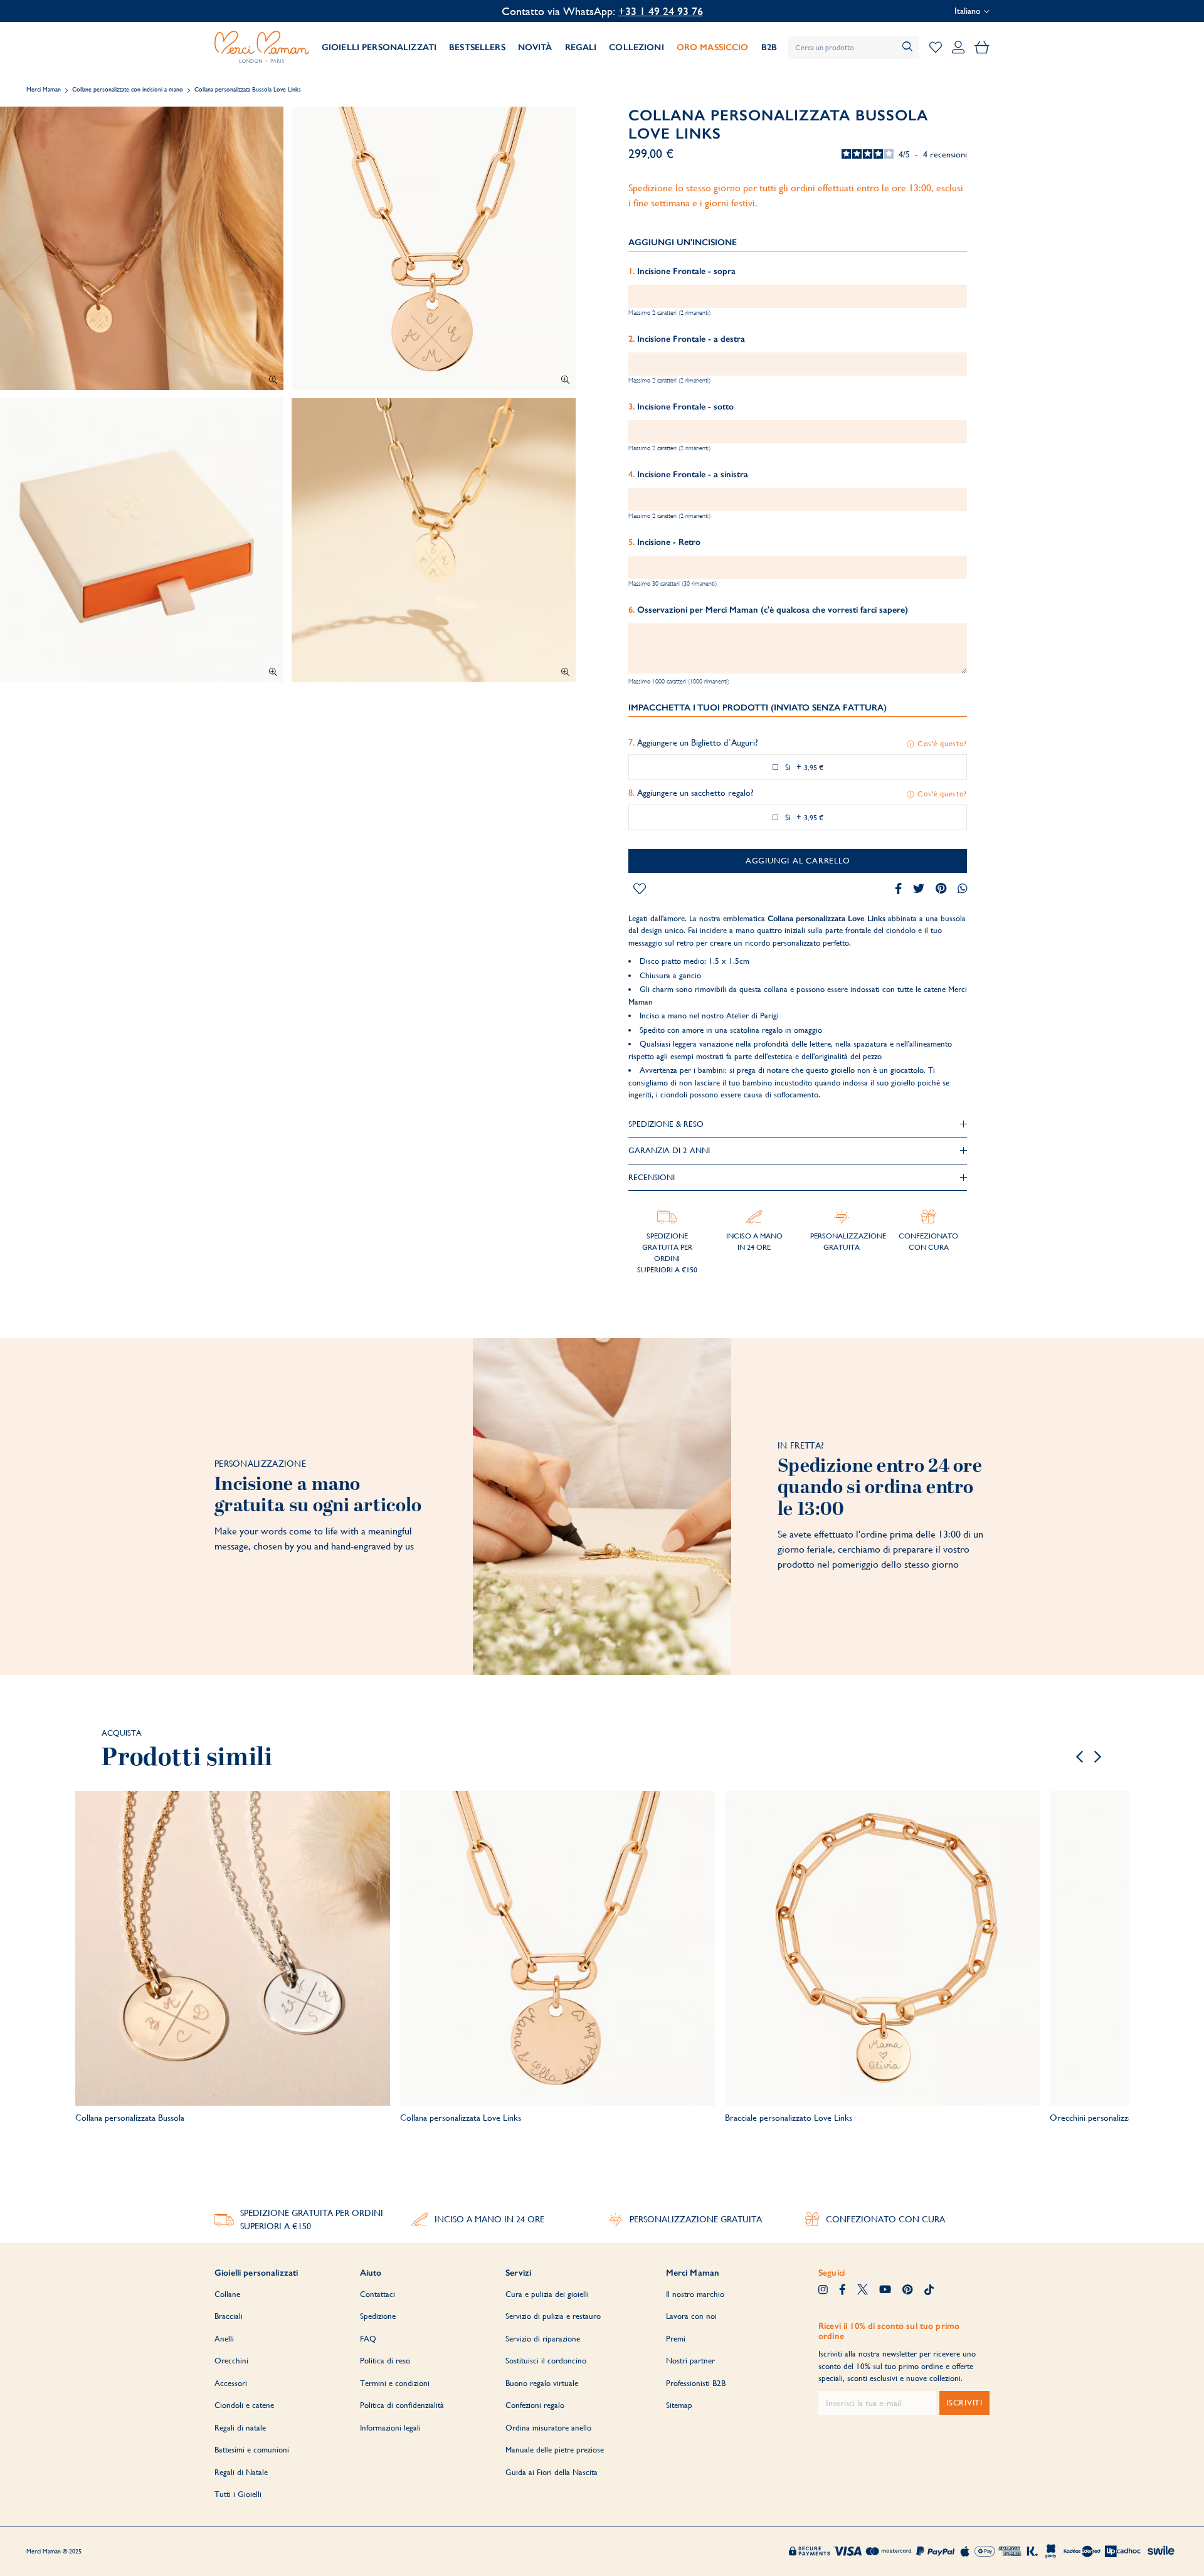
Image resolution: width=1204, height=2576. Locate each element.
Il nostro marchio (695, 2294)
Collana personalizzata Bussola (130, 2118)
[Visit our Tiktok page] (929, 2291)
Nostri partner (690, 2361)
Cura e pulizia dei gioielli (547, 2294)
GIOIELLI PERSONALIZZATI (379, 47)
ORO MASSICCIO (713, 47)
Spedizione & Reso (666, 1124)
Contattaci (378, 2294)
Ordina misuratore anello (548, 2428)
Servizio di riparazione (543, 2339)
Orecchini (231, 2361)
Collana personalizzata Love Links (461, 2118)
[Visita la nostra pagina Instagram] (823, 2291)
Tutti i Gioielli (238, 2494)
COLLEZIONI (636, 47)
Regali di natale (240, 2428)
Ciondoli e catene (244, 2405)
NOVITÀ (535, 47)
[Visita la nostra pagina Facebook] (842, 2291)
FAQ (368, 2339)
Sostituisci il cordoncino (546, 2361)
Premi (676, 2339)
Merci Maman (44, 89)
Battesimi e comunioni (252, 2450)
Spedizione (378, 2316)
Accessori (231, 2383)
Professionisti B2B (696, 2383)
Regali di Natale (241, 2472)
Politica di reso (385, 2361)
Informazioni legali (390, 2428)
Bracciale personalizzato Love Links (789, 2118)
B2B (769, 47)
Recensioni (652, 1177)
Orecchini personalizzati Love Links (1114, 2118)
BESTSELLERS (477, 47)
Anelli (224, 2339)
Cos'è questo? (942, 744)
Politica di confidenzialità (402, 2405)
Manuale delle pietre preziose (555, 2450)
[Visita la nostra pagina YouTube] (885, 2291)
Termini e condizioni (395, 2383)
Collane (227, 2294)
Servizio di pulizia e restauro (553, 2316)
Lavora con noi (691, 2316)
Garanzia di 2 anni (669, 1150)
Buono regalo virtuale (542, 2383)
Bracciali (229, 2316)
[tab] (798, 1124)
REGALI (581, 47)
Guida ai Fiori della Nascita (552, 2472)
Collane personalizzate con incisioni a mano (128, 89)
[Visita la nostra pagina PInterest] (907, 2291)
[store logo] (262, 47)
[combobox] (853, 47)
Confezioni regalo (535, 2405)
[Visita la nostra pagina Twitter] (863, 2291)
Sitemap (679, 2405)
